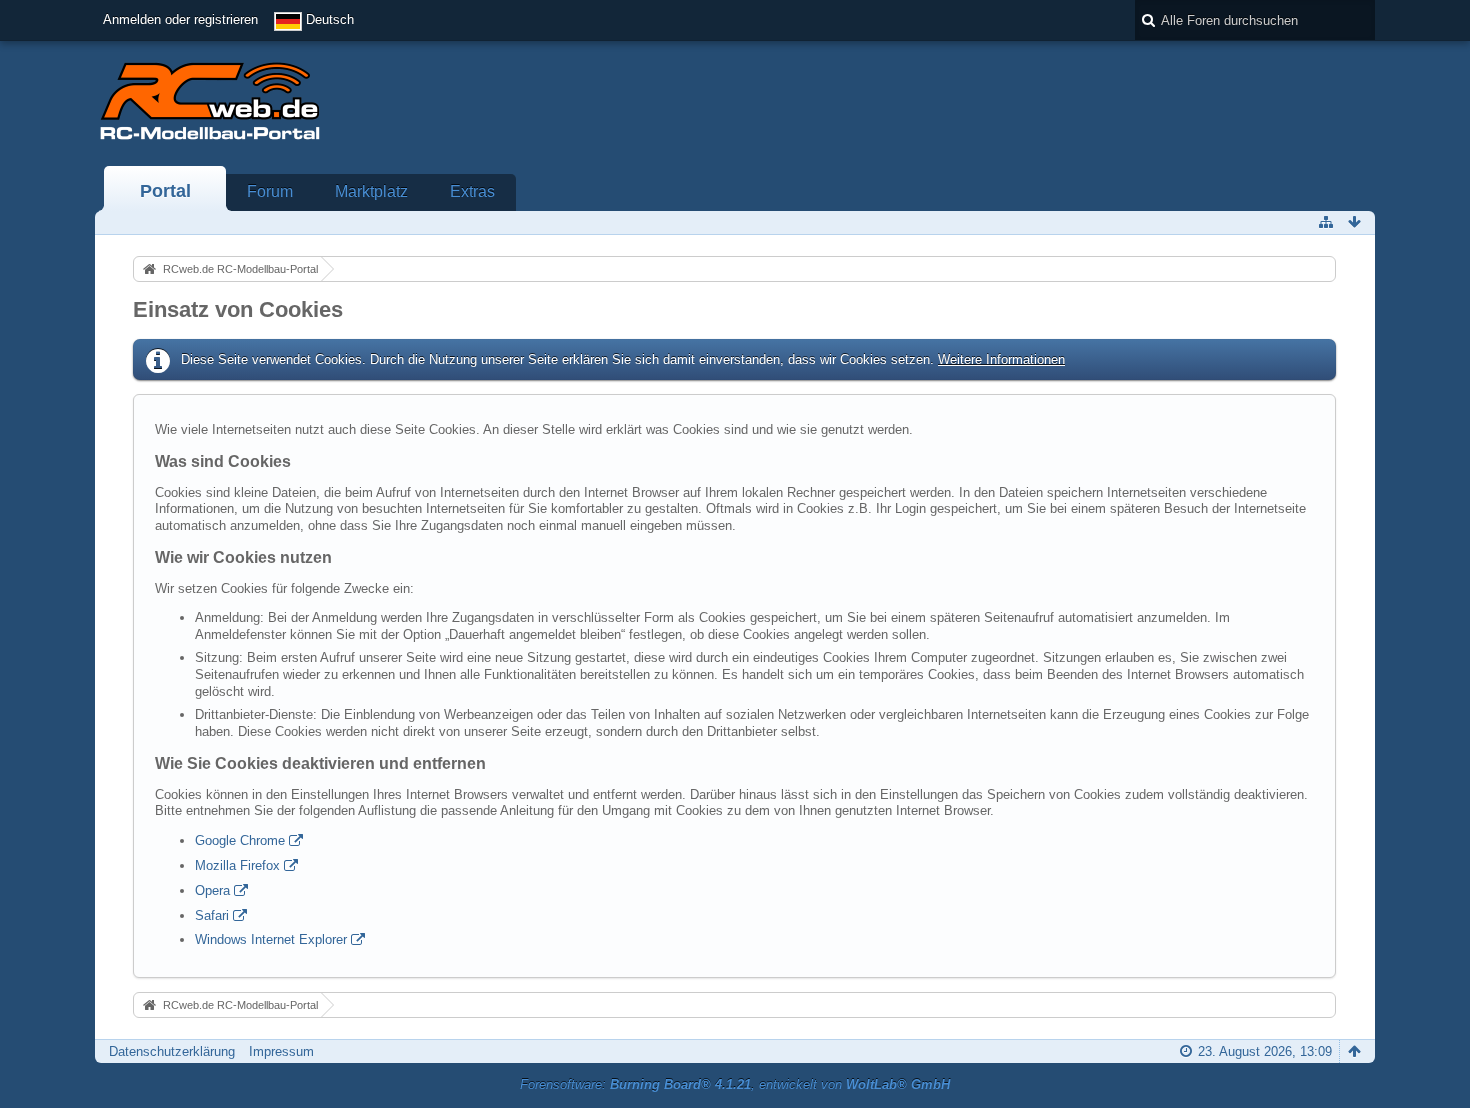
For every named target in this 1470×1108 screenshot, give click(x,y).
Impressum (281, 1051)
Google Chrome (240, 840)
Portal (165, 191)
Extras (472, 191)
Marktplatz (371, 191)
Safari (212, 915)
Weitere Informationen (1001, 359)
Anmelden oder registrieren (180, 19)
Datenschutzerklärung (172, 1051)
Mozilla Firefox (237, 865)
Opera (212, 890)
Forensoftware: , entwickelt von (735, 1084)
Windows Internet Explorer (271, 939)
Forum (270, 191)
